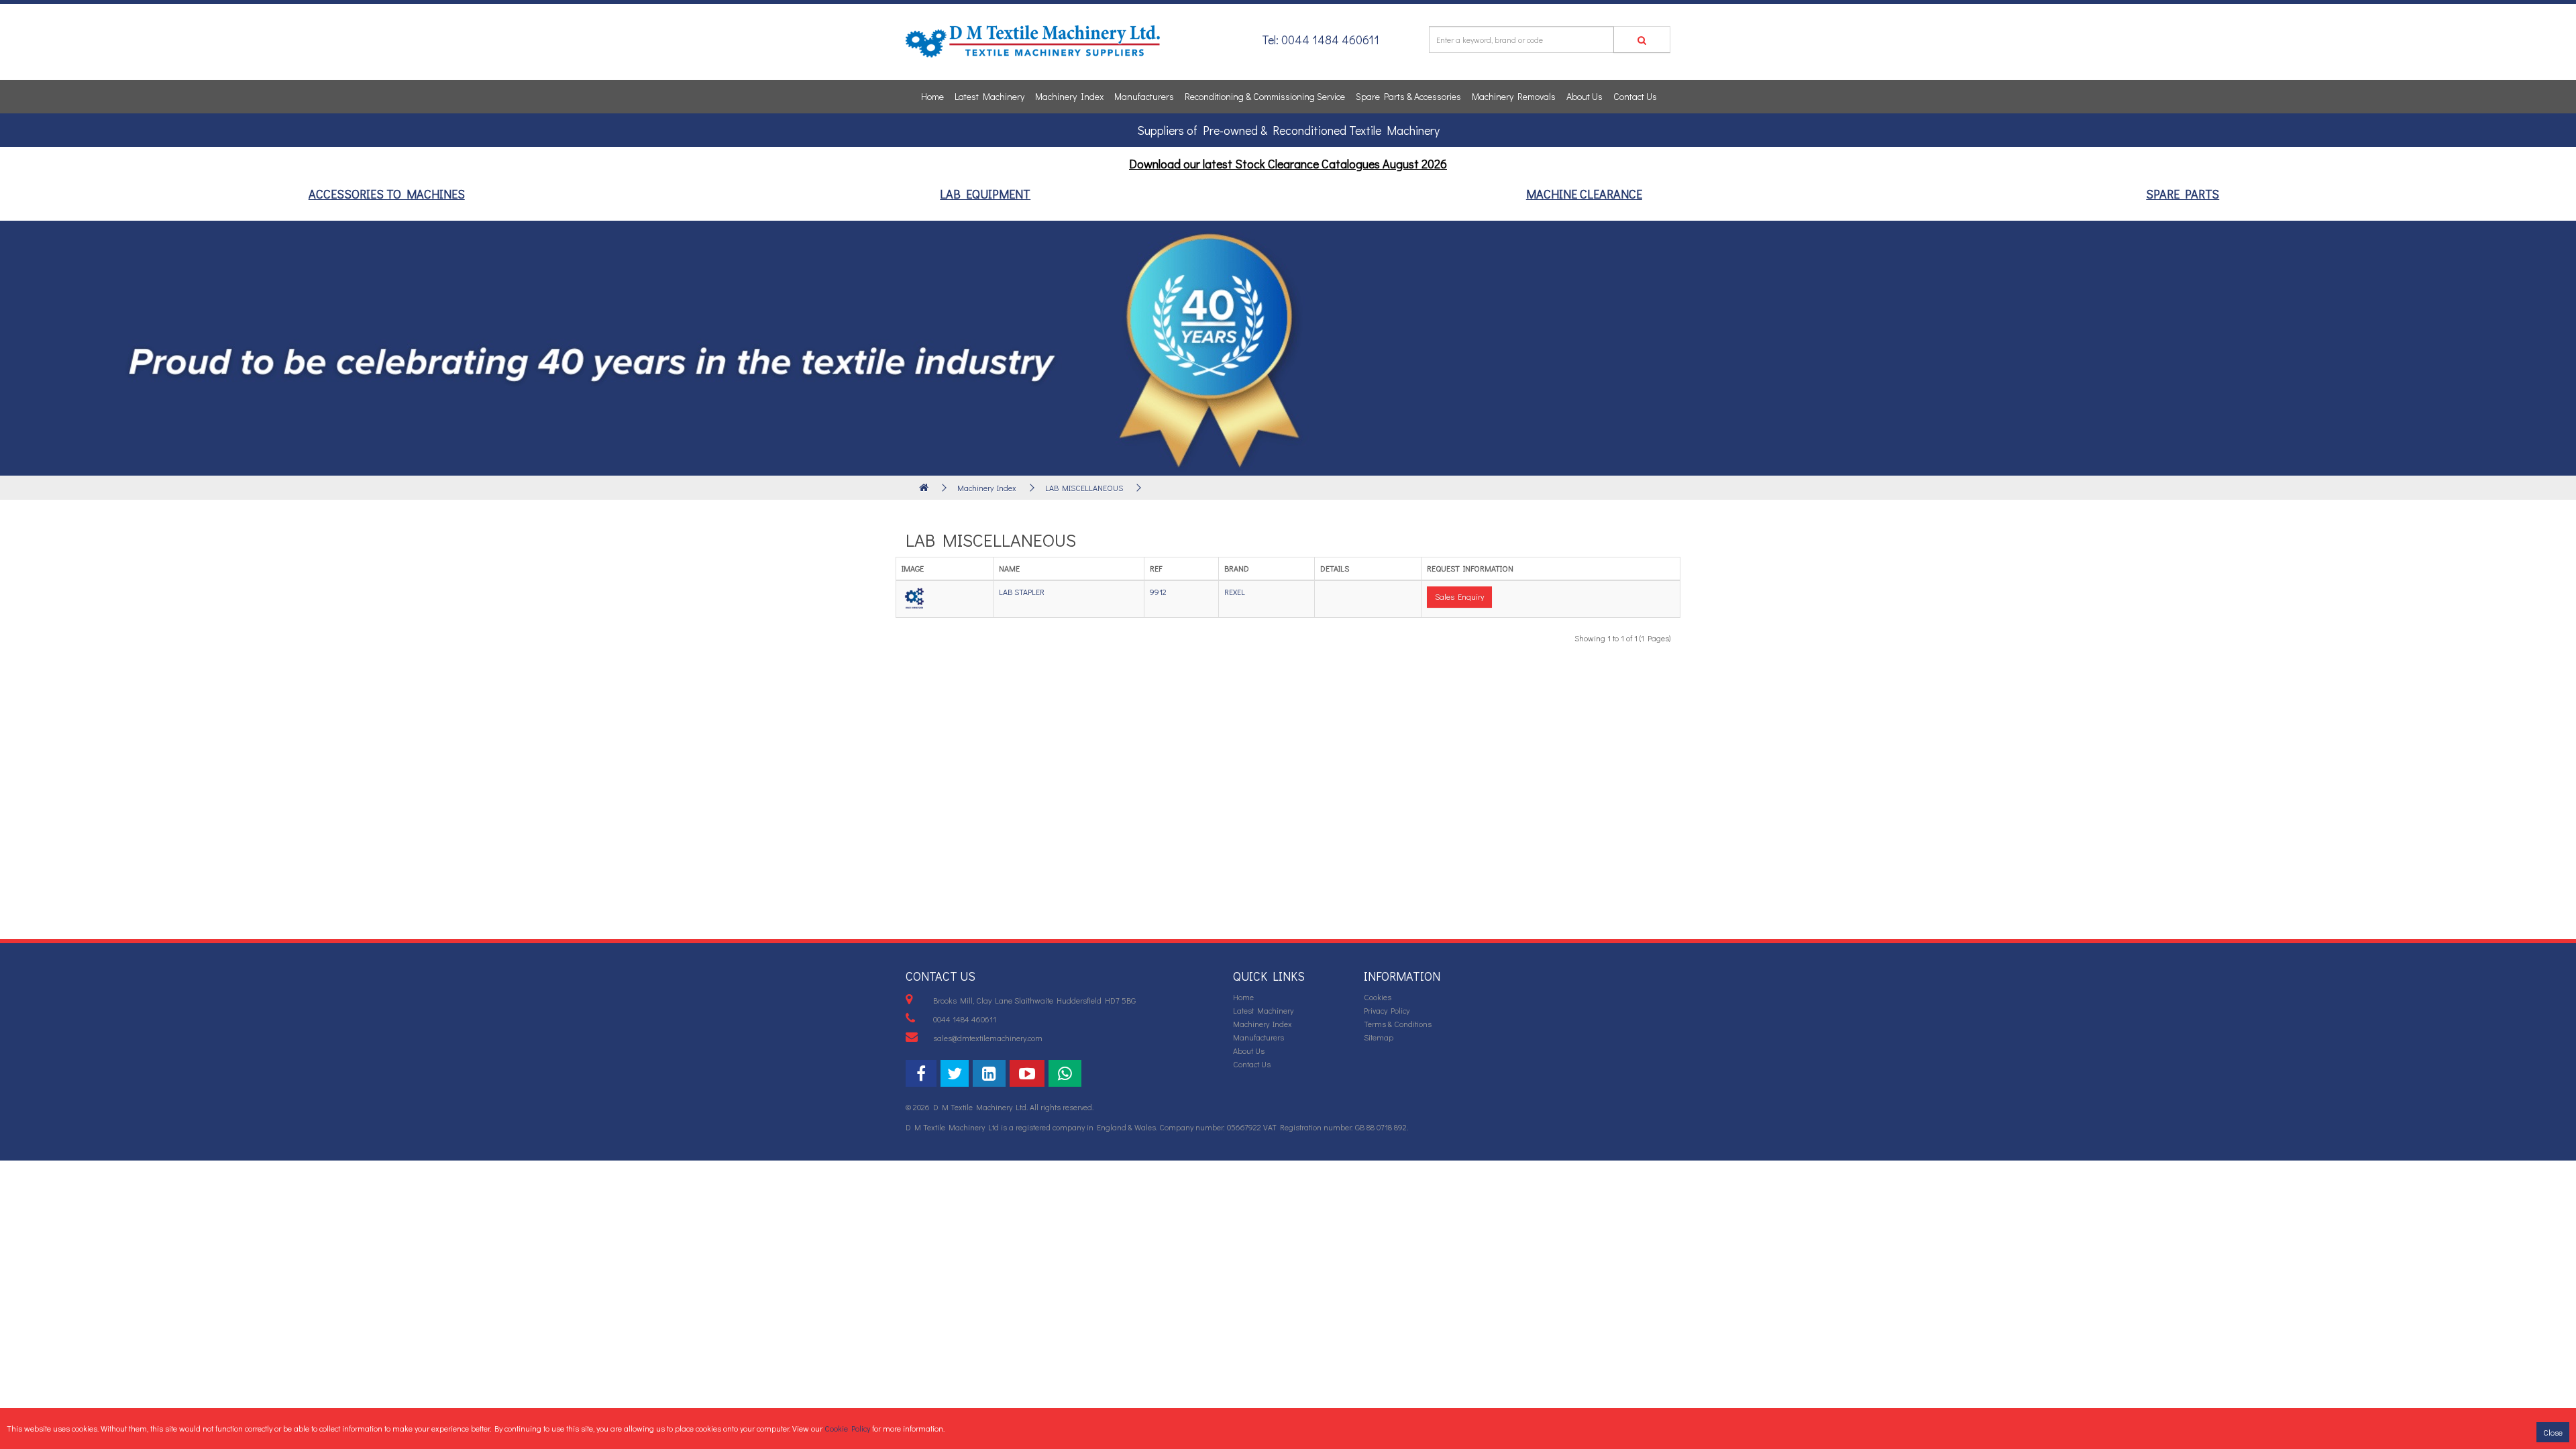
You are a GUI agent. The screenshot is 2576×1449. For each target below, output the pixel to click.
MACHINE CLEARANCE (1584, 194)
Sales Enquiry (1459, 596)
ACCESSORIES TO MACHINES (387, 194)
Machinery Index (1069, 96)
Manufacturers (1144, 96)
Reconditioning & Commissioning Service (1265, 96)
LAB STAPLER (1022, 592)
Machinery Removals (1514, 96)
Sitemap (1379, 1037)
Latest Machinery (989, 96)
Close (2553, 1432)
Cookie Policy (847, 1428)
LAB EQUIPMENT (985, 194)
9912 (1158, 592)
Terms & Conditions (1398, 1024)
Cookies (1378, 997)
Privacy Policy (1387, 1010)
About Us (1585, 96)
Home (932, 96)
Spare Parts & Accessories (1408, 96)
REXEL (1235, 592)
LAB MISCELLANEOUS (1084, 488)
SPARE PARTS (2183, 194)
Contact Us (1635, 96)
